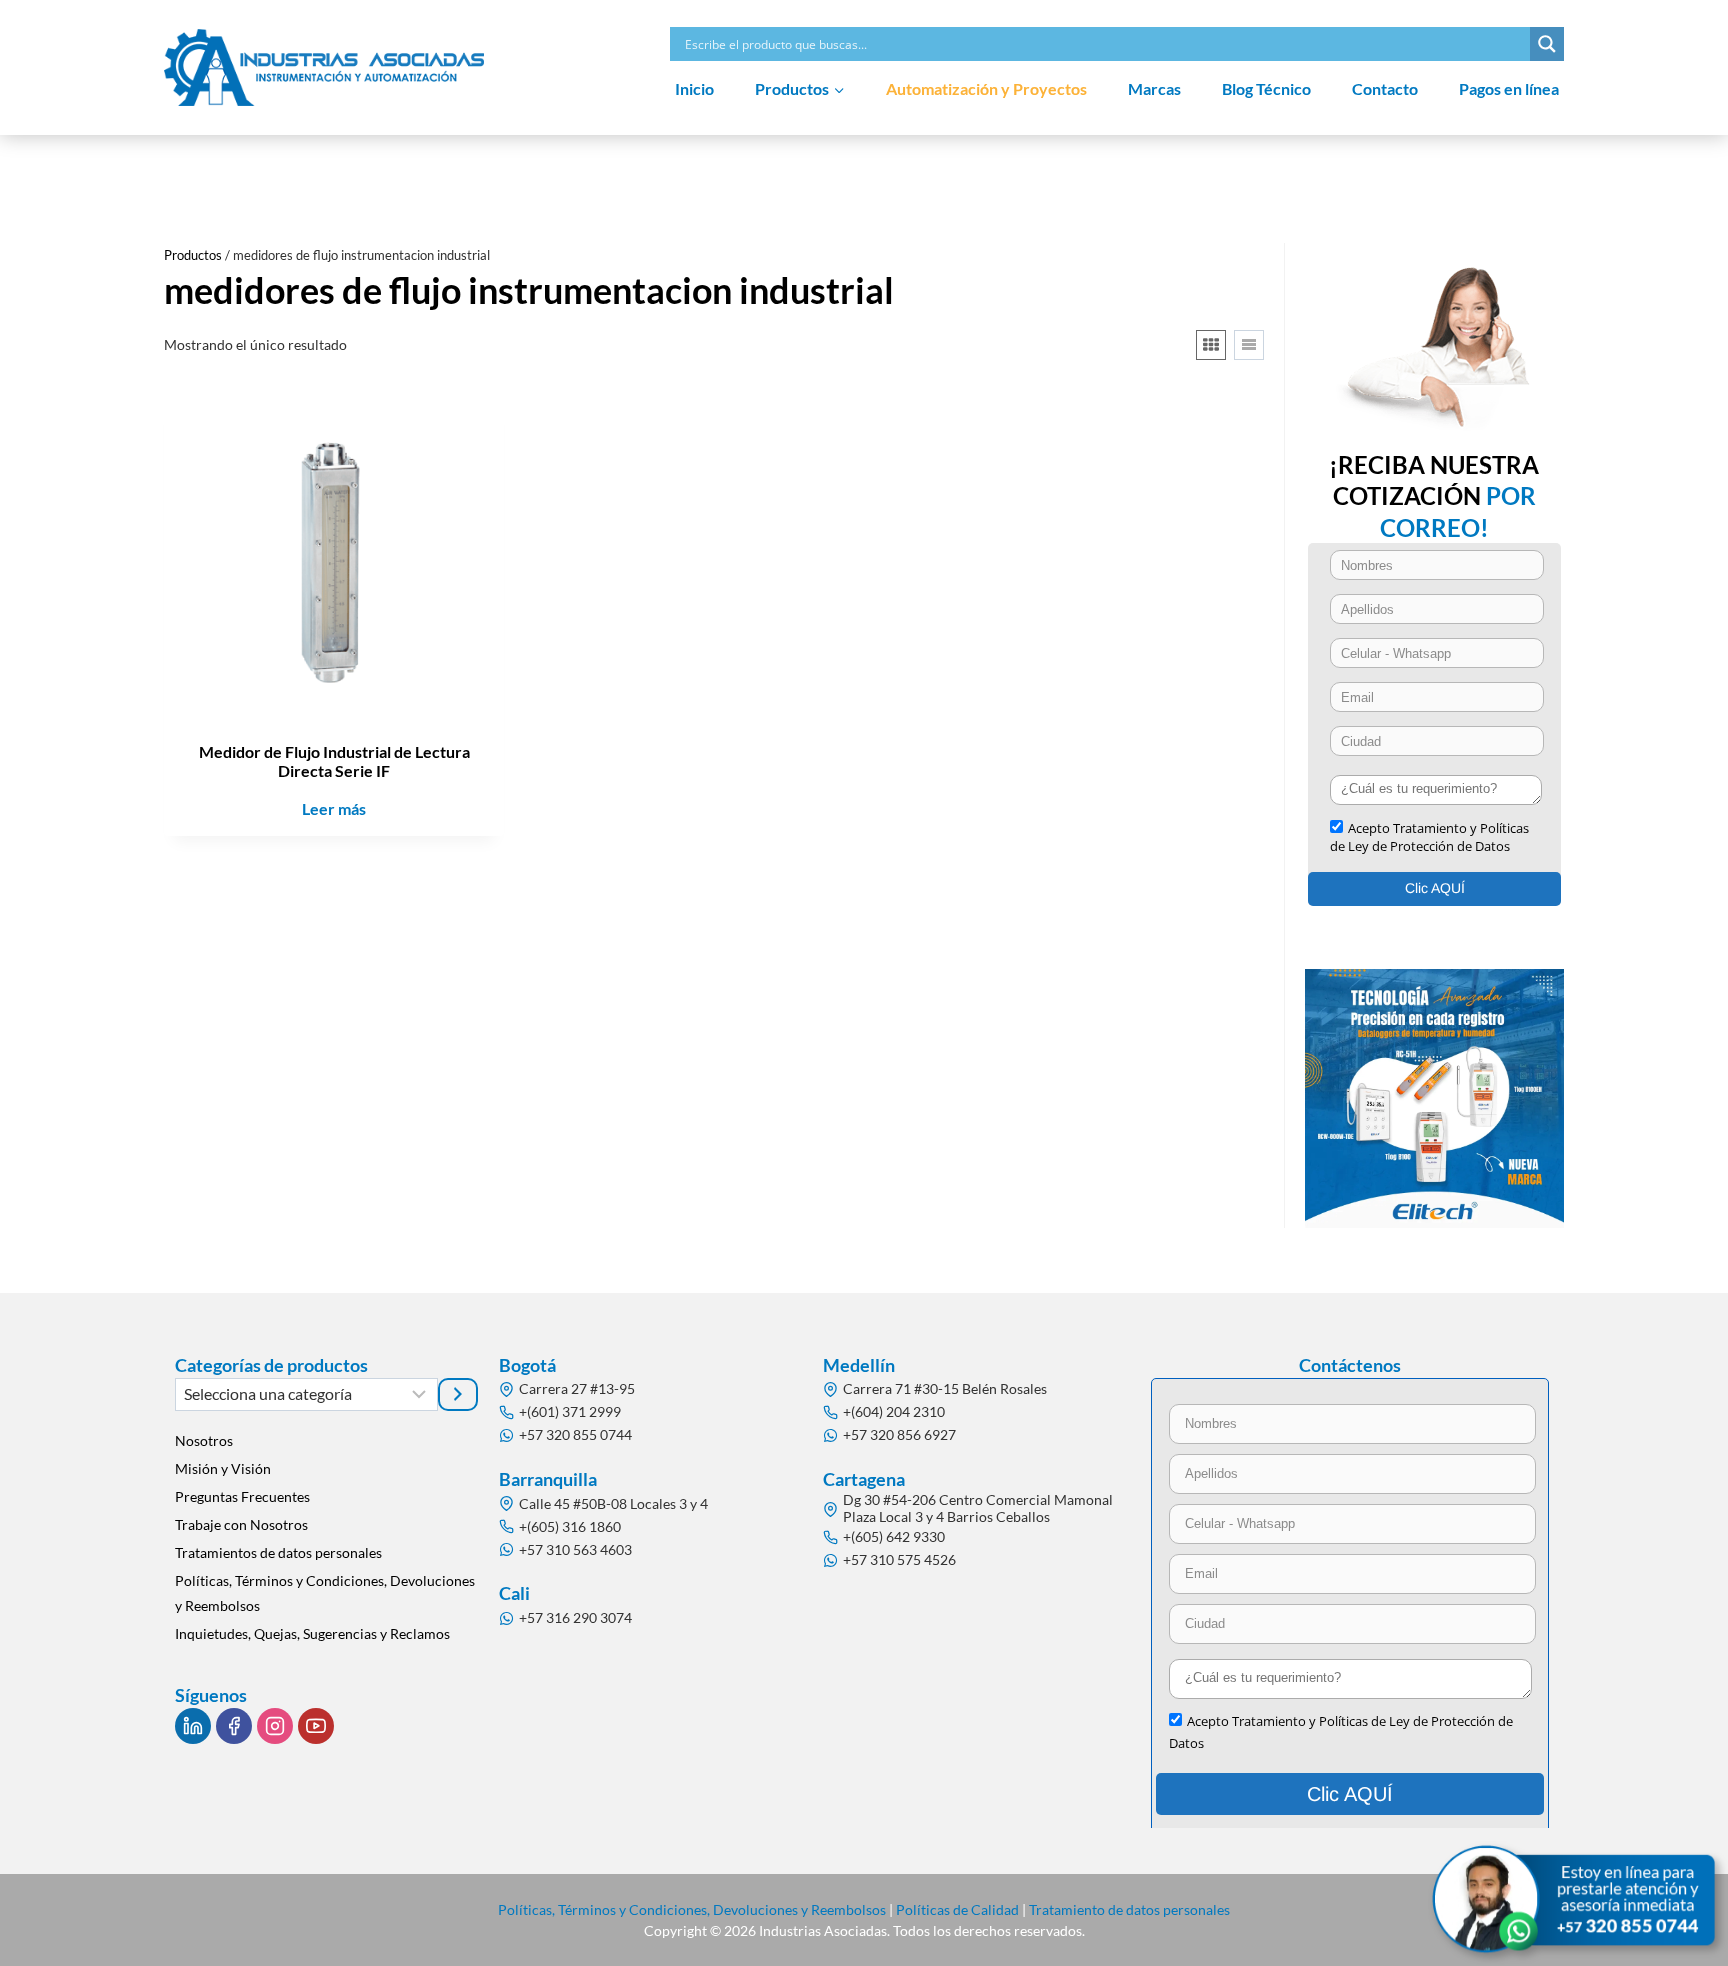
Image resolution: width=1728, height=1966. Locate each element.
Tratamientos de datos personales (278, 1552)
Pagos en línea (1509, 88)
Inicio (694, 88)
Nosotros (204, 1440)
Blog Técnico (1266, 88)
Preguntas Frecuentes (242, 1496)
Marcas (1154, 88)
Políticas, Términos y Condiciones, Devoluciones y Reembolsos (325, 1593)
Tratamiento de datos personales (1129, 1909)
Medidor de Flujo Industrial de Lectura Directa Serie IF (334, 761)
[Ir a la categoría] (458, 1394)
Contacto (1385, 88)
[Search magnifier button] (1547, 44)
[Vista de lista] (1249, 345)
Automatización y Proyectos (986, 88)
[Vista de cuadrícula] (1211, 345)
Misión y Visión (223, 1468)
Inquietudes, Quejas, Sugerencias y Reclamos (312, 1633)
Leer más (334, 808)
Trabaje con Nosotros (241, 1524)
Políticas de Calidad (957, 1909)
